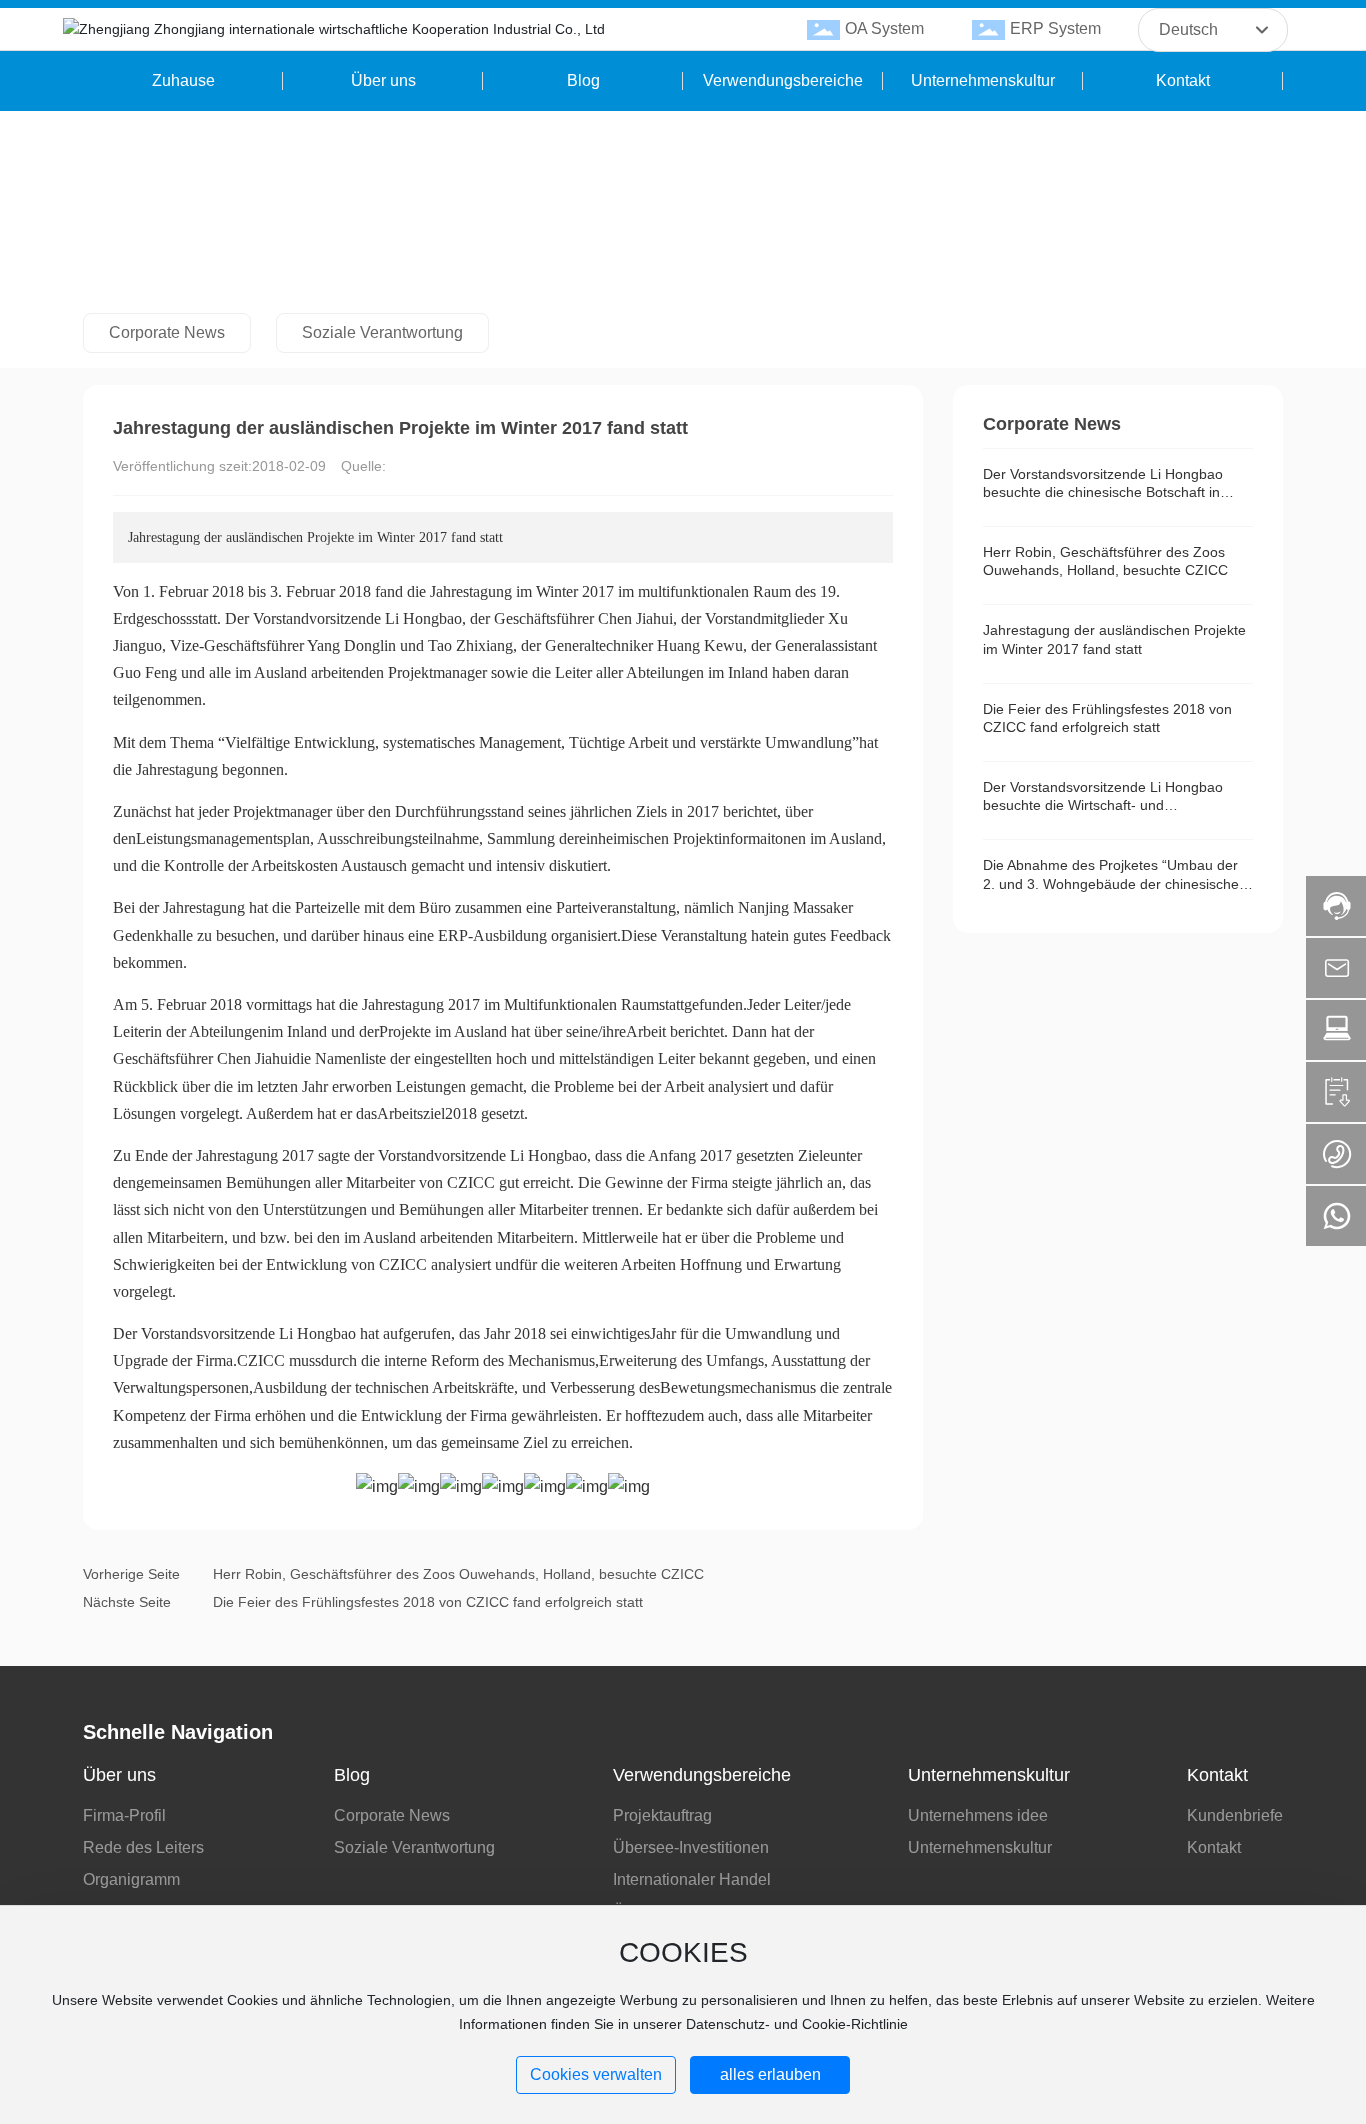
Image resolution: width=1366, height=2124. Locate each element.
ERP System (1055, 28)
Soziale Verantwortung (382, 332)
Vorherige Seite (131, 1574)
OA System (884, 28)
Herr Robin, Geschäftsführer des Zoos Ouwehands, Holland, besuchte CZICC (458, 1574)
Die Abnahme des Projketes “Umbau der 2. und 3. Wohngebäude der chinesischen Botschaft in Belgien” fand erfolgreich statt (1115, 883)
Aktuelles (207, 230)
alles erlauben (770, 2074)
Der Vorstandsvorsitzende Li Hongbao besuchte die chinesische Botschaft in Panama (1103, 492)
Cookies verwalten (596, 2074)
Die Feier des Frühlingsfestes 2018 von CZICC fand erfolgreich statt (428, 1602)
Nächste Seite (127, 1602)
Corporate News (312, 230)
